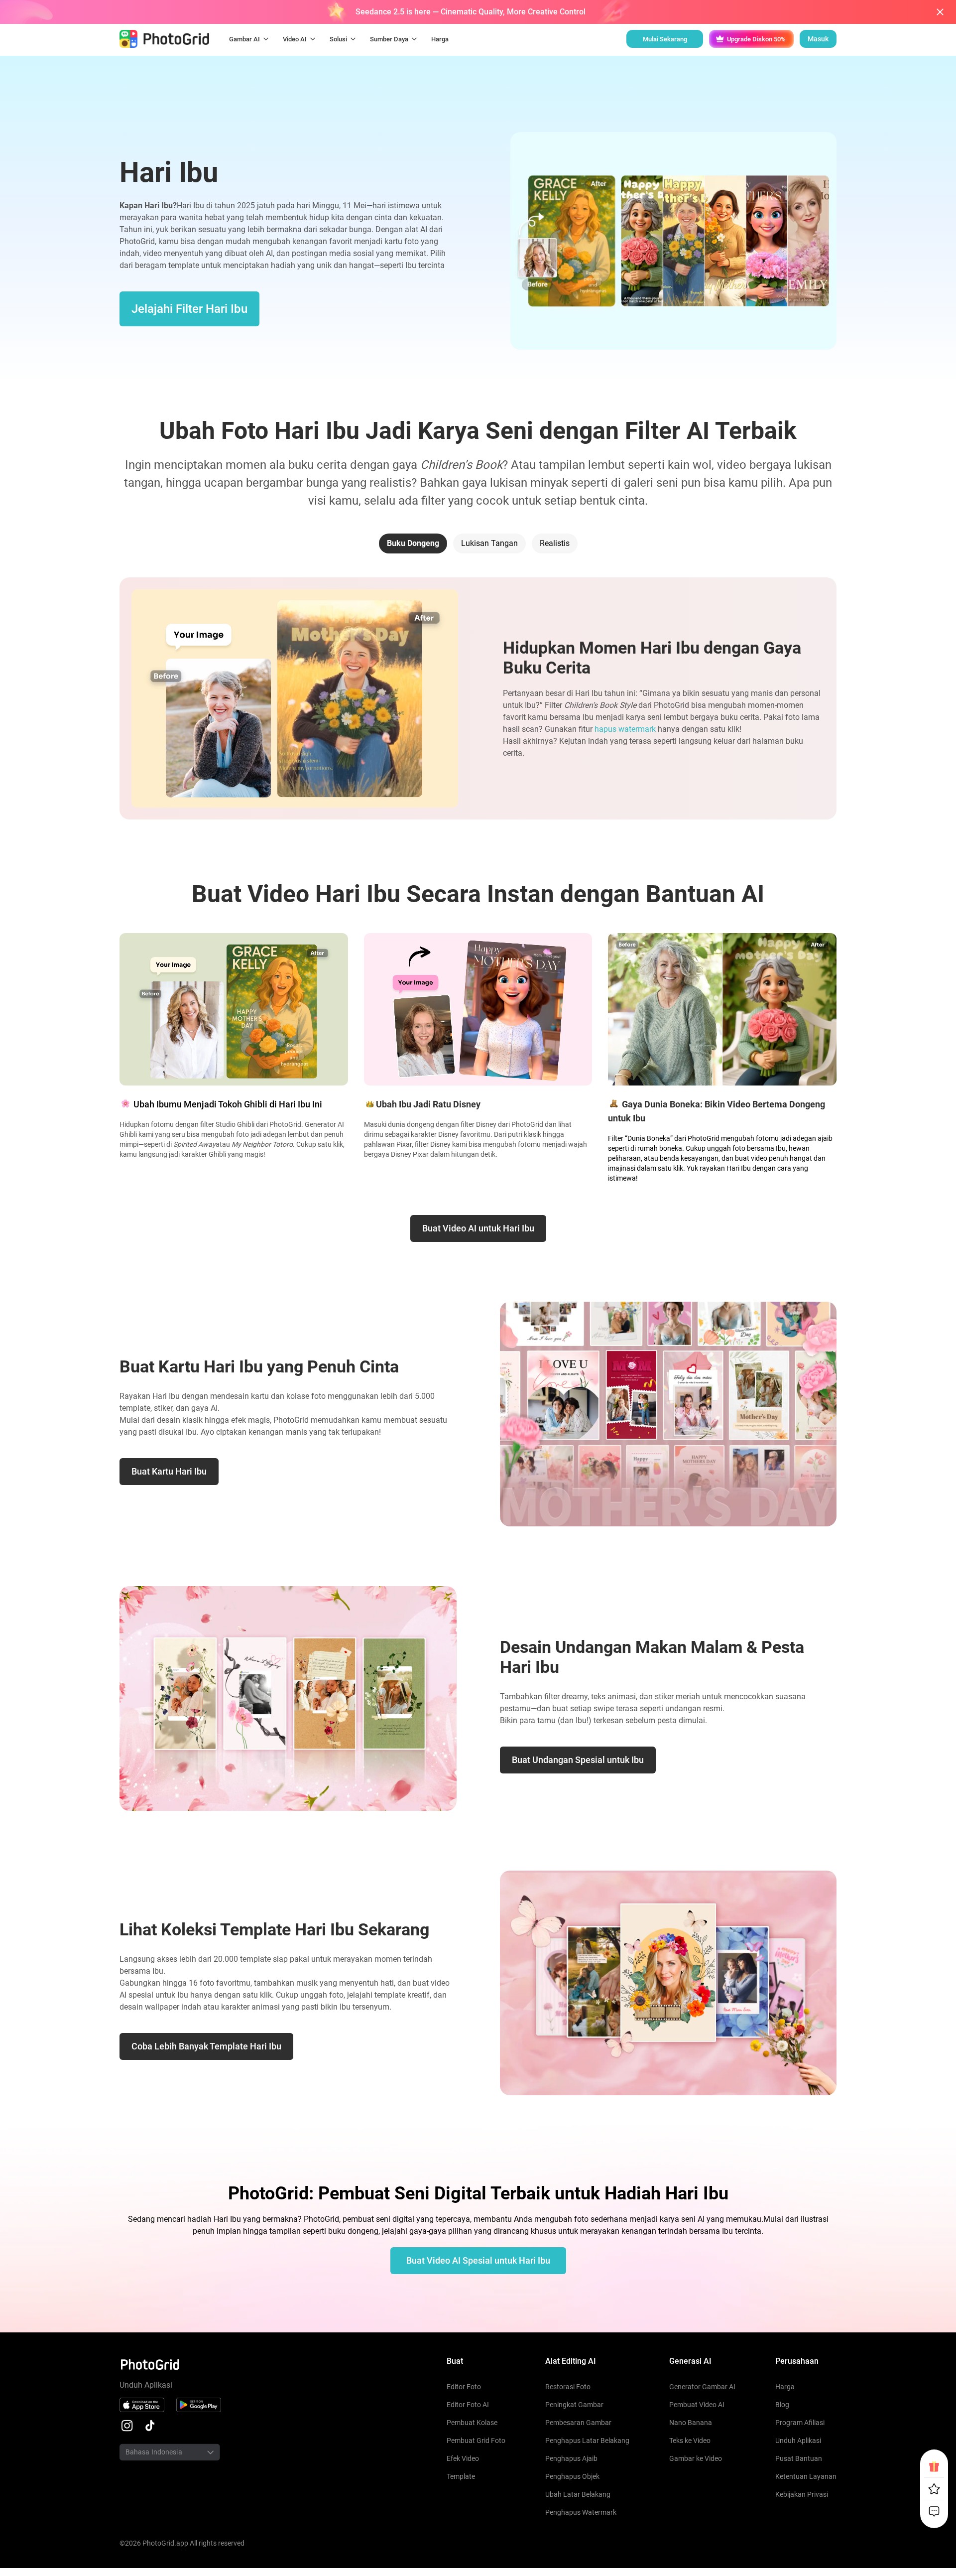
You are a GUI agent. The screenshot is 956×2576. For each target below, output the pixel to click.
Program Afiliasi (800, 2423)
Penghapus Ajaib (571, 2458)
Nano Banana (691, 2423)
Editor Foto (464, 2387)
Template (461, 2476)
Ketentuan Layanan (806, 2476)
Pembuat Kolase (472, 2423)
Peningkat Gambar (574, 2405)
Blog (782, 2405)
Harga (785, 2387)
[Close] (940, 12)
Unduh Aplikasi (798, 2440)
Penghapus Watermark (581, 2512)
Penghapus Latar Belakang (587, 2440)
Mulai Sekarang (665, 39)
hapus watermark (625, 729)
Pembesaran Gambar (578, 2423)
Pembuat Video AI (697, 2405)
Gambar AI (244, 39)
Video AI (295, 39)
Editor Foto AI (468, 2405)
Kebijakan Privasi (802, 2494)
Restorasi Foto (568, 2387)
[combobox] (157, 2452)
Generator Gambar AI (702, 2387)
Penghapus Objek (572, 2476)
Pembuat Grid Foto (476, 2440)
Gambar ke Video (696, 2458)
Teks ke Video (690, 2440)
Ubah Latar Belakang (578, 2494)
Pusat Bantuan (799, 2458)
